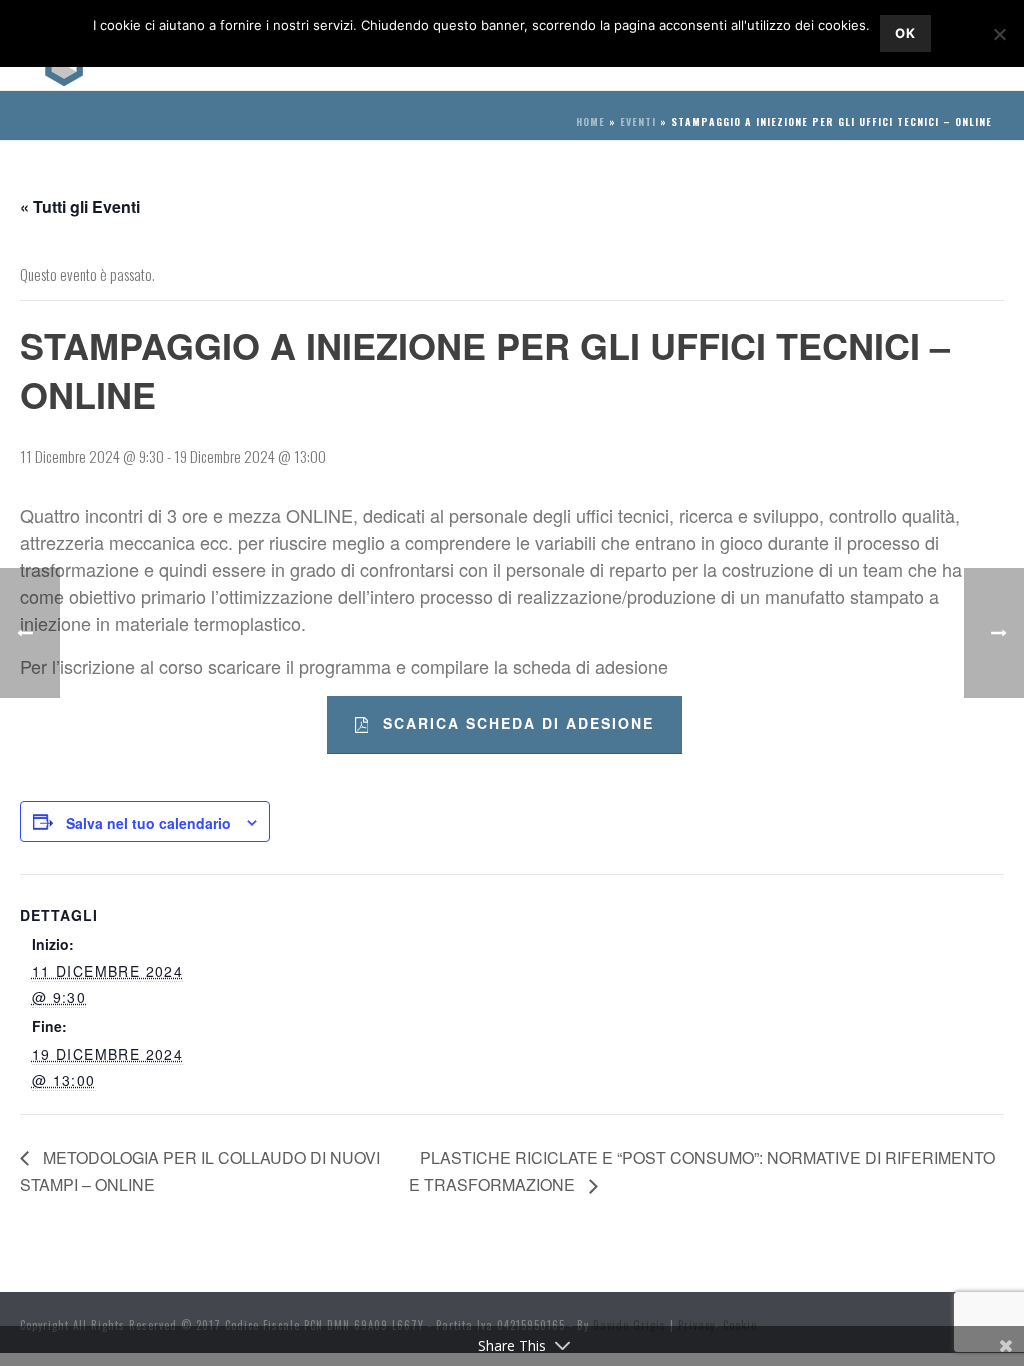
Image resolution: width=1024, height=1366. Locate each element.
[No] (999, 34)
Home (590, 121)
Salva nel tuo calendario (148, 823)
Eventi (638, 121)
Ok (905, 33)
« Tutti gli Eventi (80, 206)
